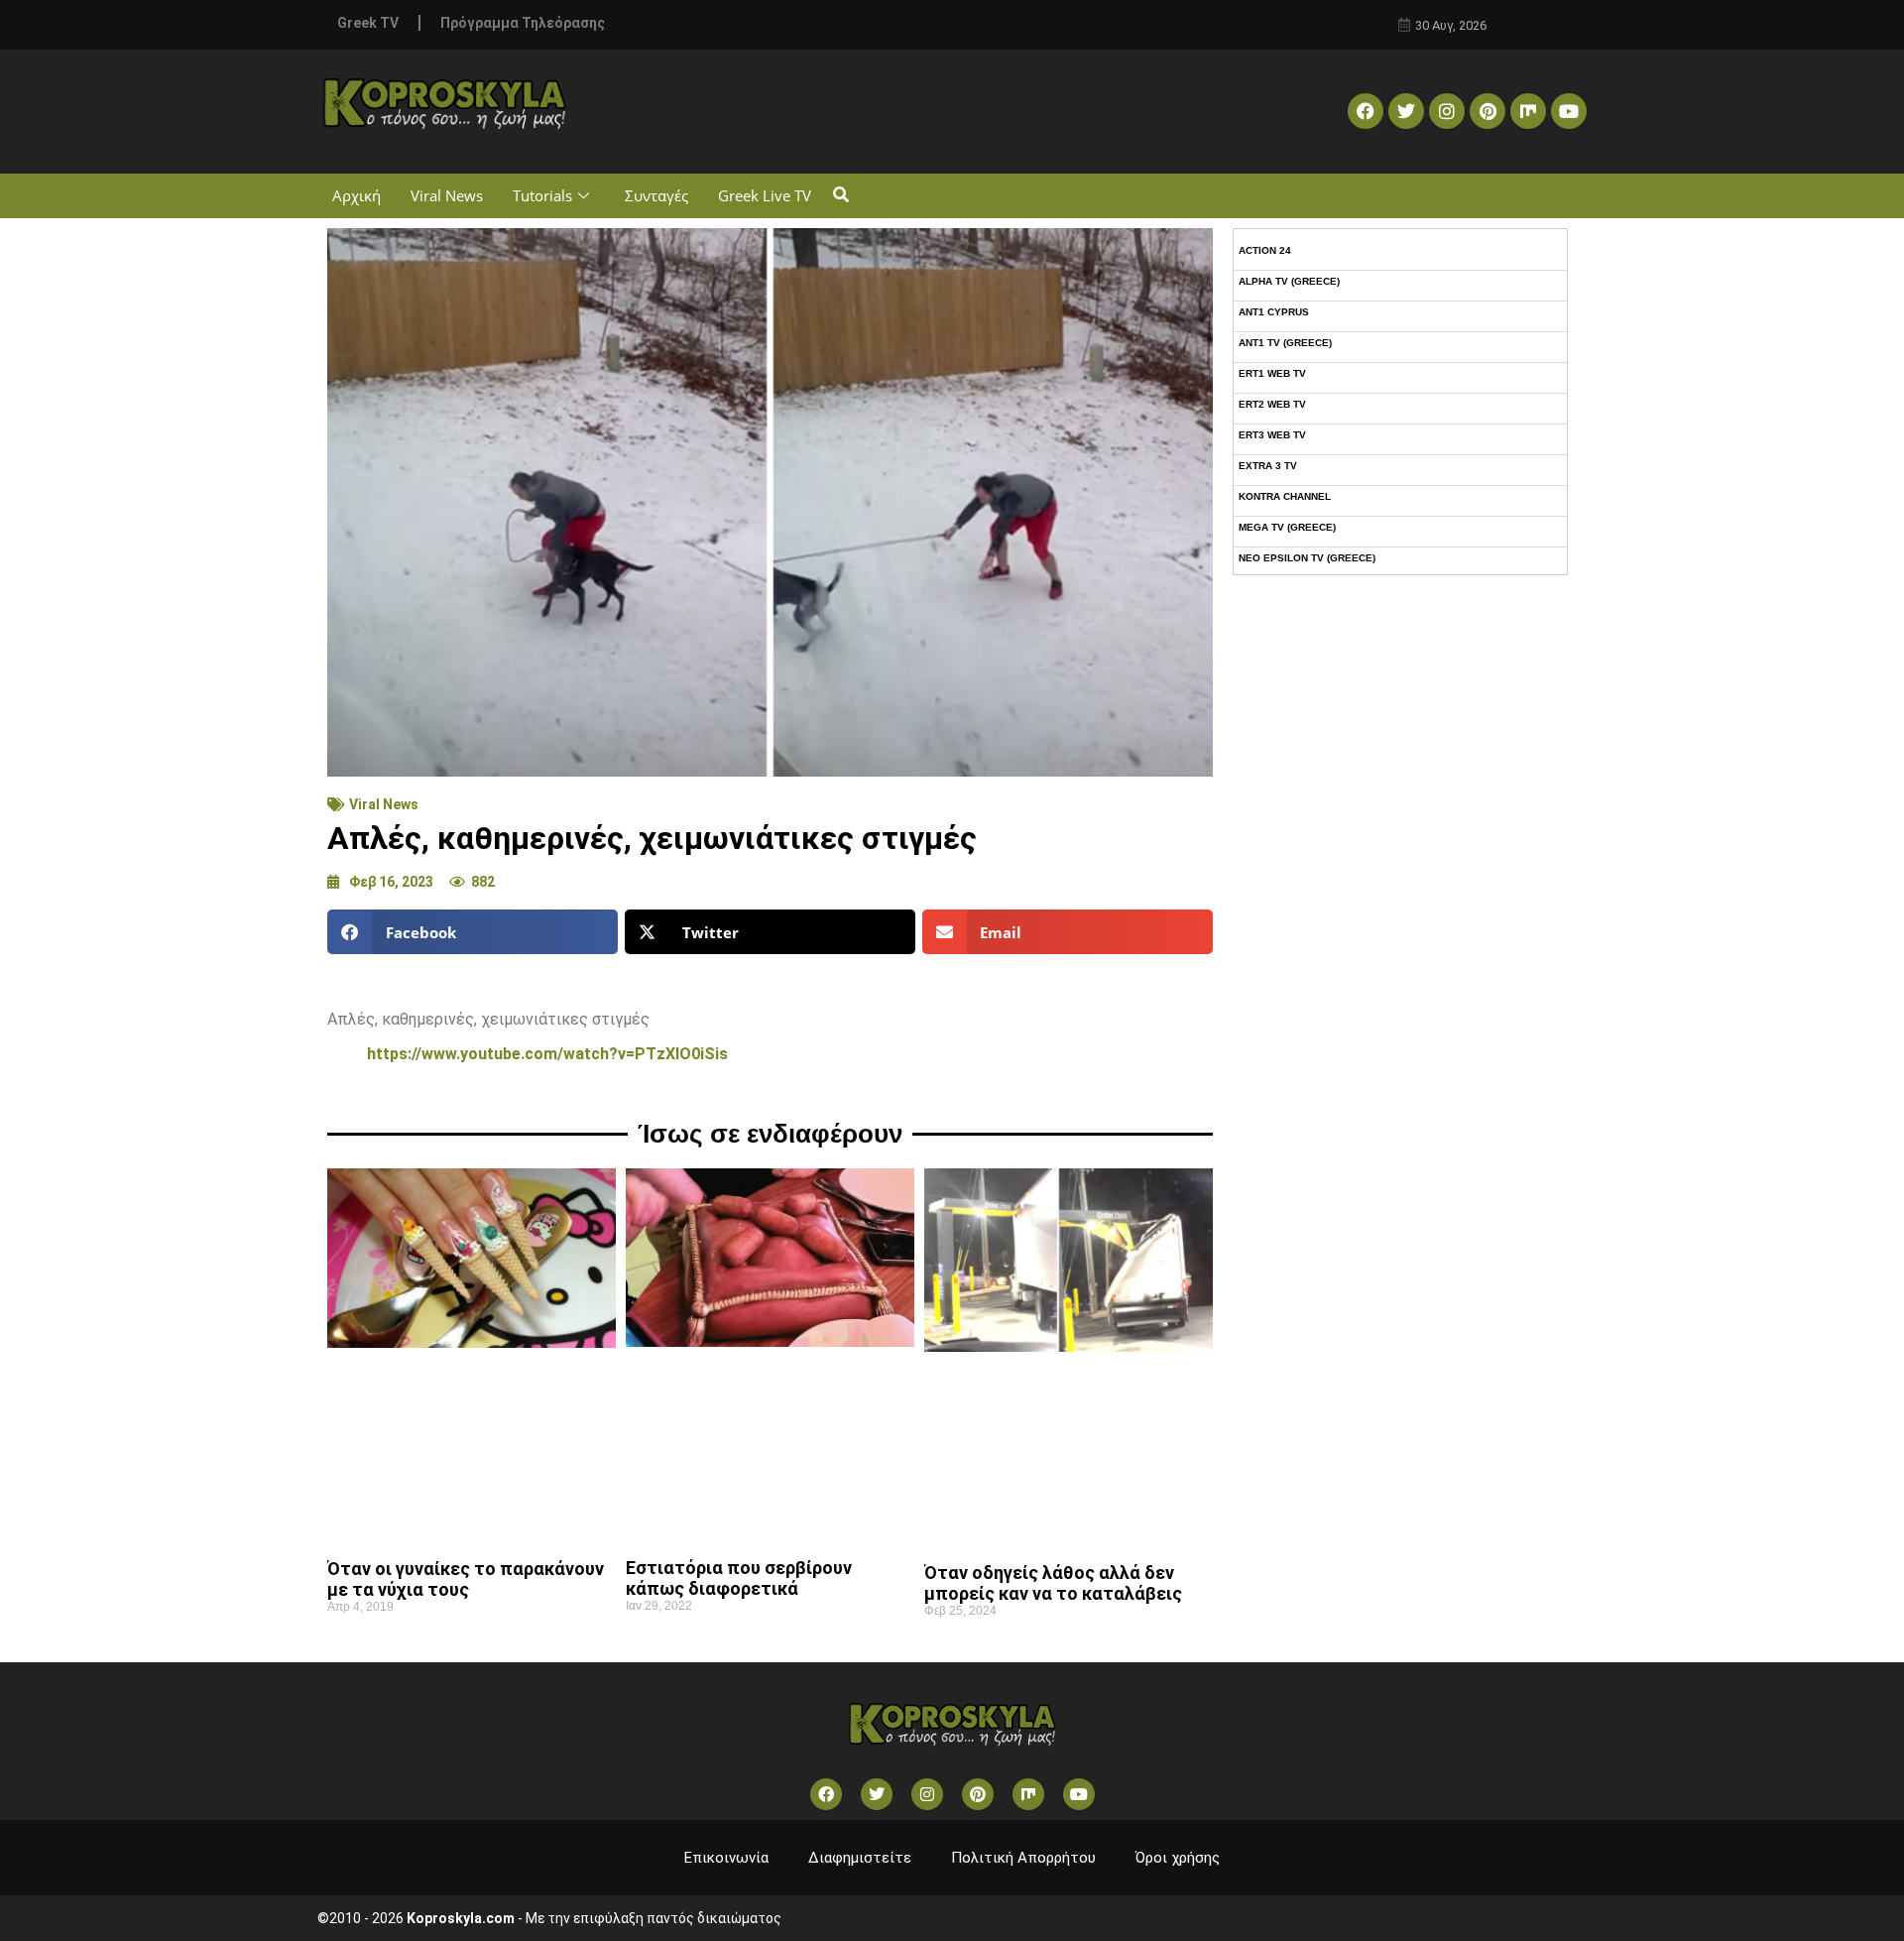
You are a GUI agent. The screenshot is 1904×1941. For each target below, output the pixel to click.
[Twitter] (1406, 111)
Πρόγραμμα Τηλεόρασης (523, 23)
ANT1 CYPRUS (1274, 312)
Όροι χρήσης (1178, 1858)
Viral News (447, 195)
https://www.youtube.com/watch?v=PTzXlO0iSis (547, 1054)
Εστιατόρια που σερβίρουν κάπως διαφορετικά (739, 1578)
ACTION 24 (1265, 250)
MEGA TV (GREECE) (1287, 527)
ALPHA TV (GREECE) (1289, 281)
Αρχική (357, 195)
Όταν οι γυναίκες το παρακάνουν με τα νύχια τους (466, 1579)
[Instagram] (1447, 111)
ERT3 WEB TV (1272, 435)
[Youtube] (1569, 111)
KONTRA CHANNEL (1285, 496)
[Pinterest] (1487, 111)
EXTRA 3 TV (1268, 466)
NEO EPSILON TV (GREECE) (1307, 558)
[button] (840, 196)
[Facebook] (1366, 111)
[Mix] (1528, 111)
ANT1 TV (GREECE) (1285, 343)
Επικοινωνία (726, 1858)
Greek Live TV (765, 195)
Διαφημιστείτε (860, 1858)
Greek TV (368, 23)
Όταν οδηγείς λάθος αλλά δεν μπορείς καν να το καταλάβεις (1053, 1583)
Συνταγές (656, 195)
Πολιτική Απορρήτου (1023, 1858)
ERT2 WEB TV (1272, 404)
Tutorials (542, 195)
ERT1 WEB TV (1272, 373)
